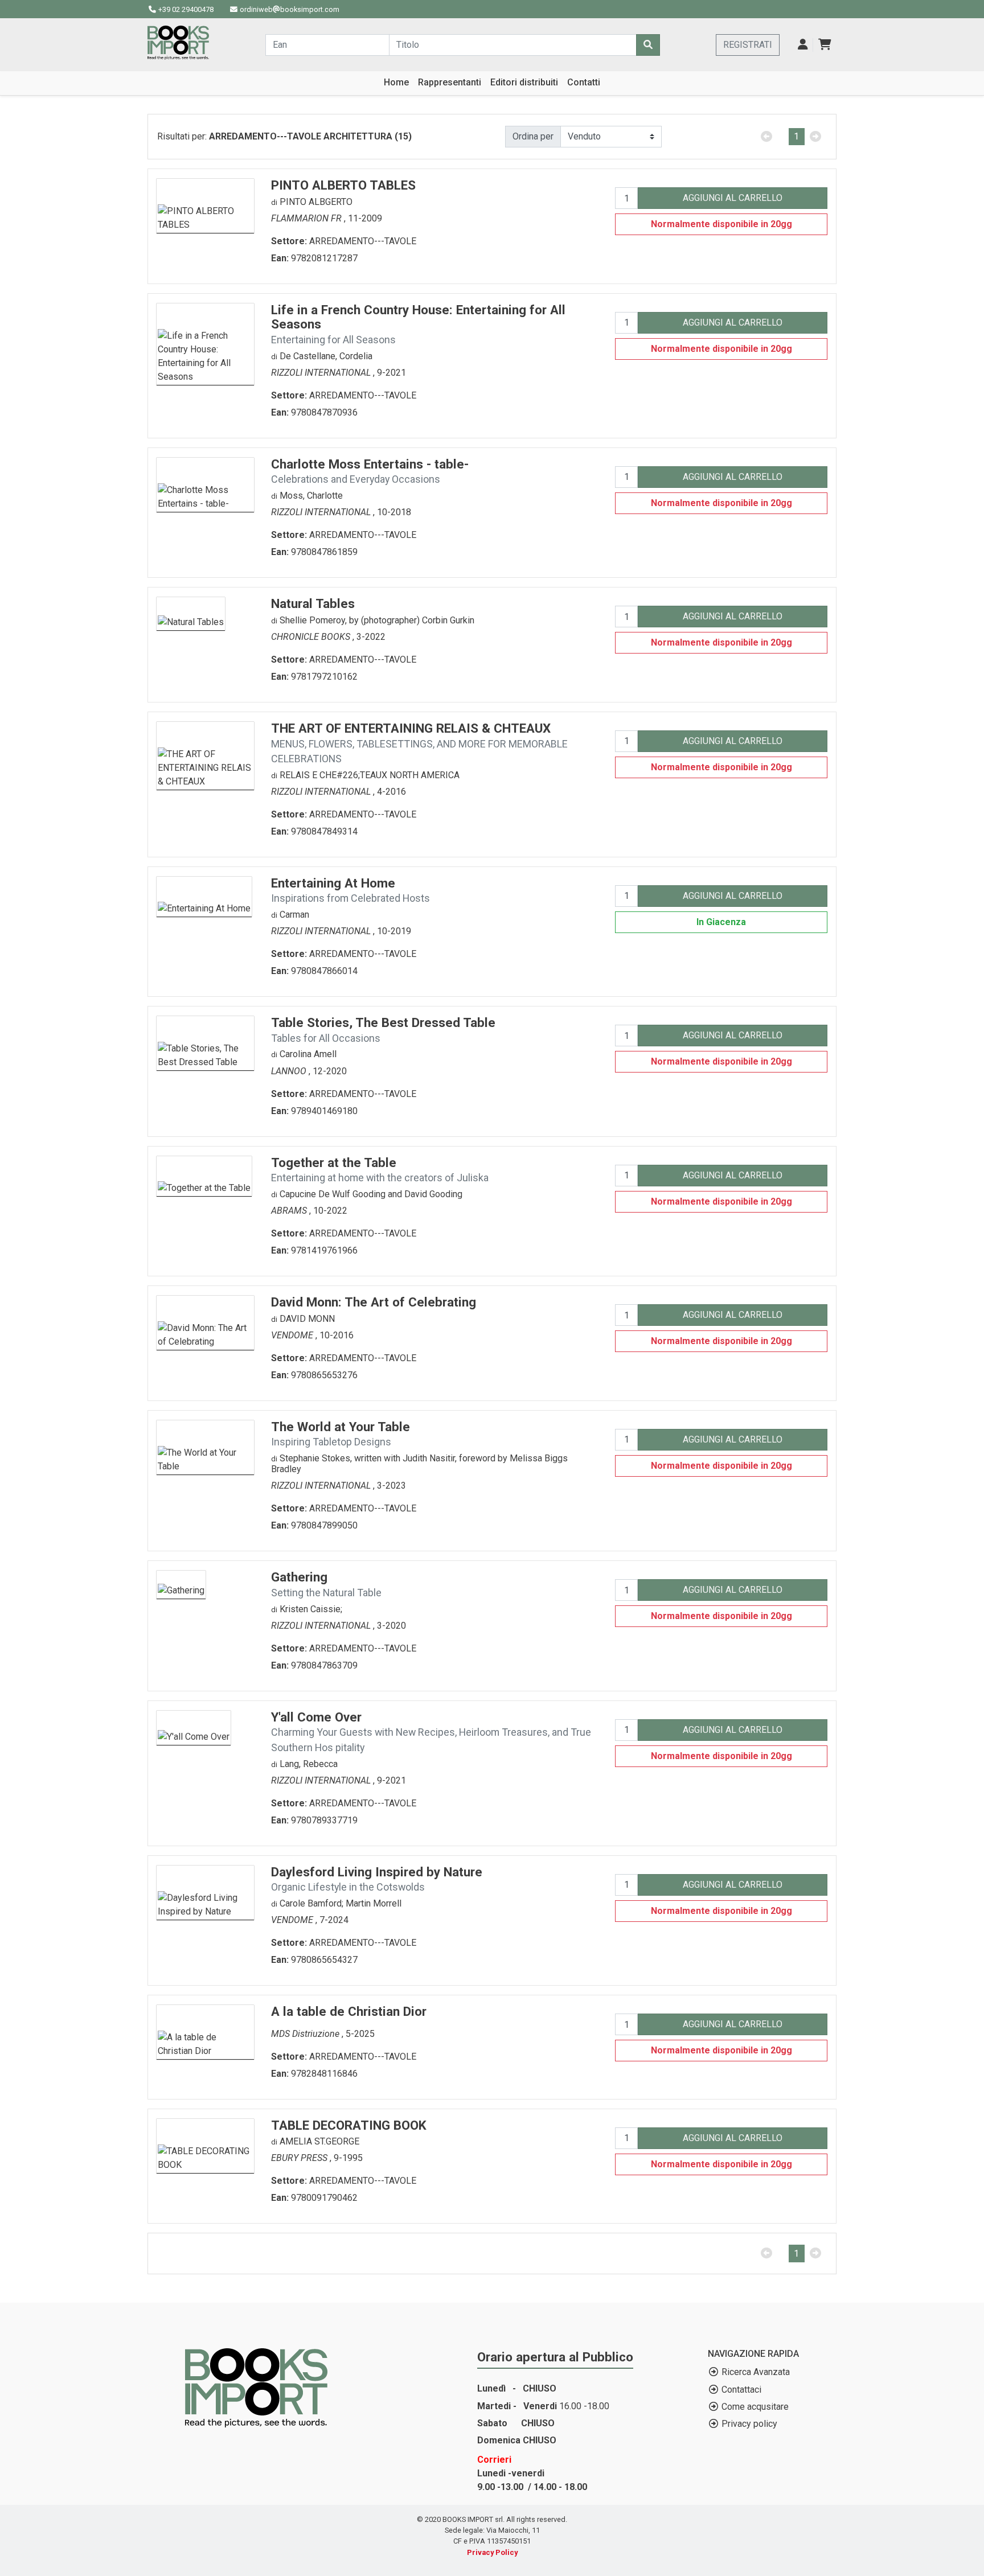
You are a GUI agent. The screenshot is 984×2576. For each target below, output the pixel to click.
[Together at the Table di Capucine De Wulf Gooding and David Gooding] (204, 1175)
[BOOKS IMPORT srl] (178, 43)
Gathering (326, 1584)
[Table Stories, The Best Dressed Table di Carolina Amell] (205, 1043)
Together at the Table (380, 1170)
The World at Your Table (341, 1434)
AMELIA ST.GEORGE (319, 2141)
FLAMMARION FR (307, 218)
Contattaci (741, 2390)
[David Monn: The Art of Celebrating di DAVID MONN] (205, 1322)
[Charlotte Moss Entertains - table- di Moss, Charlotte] (205, 484)
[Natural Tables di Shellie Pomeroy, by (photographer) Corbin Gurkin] (191, 613)
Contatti (584, 82)
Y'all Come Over (431, 1731)
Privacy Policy (492, 2552)
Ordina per (533, 136)
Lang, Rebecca (309, 1764)
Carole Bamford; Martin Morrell (341, 1903)
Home (396, 82)
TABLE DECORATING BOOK (349, 2125)
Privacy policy (749, 2424)
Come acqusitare (755, 2407)
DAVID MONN (307, 1319)
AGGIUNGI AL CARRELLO (733, 198)
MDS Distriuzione (306, 2034)
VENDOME (293, 1335)
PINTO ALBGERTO (316, 202)
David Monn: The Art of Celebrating (374, 1302)
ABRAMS (290, 1211)
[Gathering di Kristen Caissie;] (181, 1584)
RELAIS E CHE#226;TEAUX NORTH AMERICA (370, 775)
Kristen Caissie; (311, 1609)
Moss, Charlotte (311, 496)
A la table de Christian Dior (349, 2011)
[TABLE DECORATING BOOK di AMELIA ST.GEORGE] (205, 2145)
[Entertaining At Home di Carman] (204, 896)
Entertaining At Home (350, 890)
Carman (294, 915)
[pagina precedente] (766, 137)
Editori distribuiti (524, 82)
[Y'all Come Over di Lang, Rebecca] (194, 1727)
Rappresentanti (450, 82)
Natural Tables (313, 603)
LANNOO (290, 1071)
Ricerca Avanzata (756, 2372)
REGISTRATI (748, 45)
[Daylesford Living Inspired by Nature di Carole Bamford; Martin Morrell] (205, 1891)
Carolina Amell (308, 1054)
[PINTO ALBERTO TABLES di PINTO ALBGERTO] (205, 205)
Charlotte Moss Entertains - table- (370, 471)
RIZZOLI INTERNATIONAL (322, 373)
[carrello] (825, 45)
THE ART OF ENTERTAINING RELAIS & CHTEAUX (419, 743)
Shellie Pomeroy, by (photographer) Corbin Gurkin (377, 620)
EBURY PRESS (300, 2158)
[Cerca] (648, 45)
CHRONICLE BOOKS (312, 637)
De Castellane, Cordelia (326, 356)
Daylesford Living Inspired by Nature (377, 1879)
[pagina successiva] (816, 137)
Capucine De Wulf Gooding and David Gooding (371, 1194)
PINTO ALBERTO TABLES (343, 185)
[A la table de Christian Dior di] (205, 2031)
